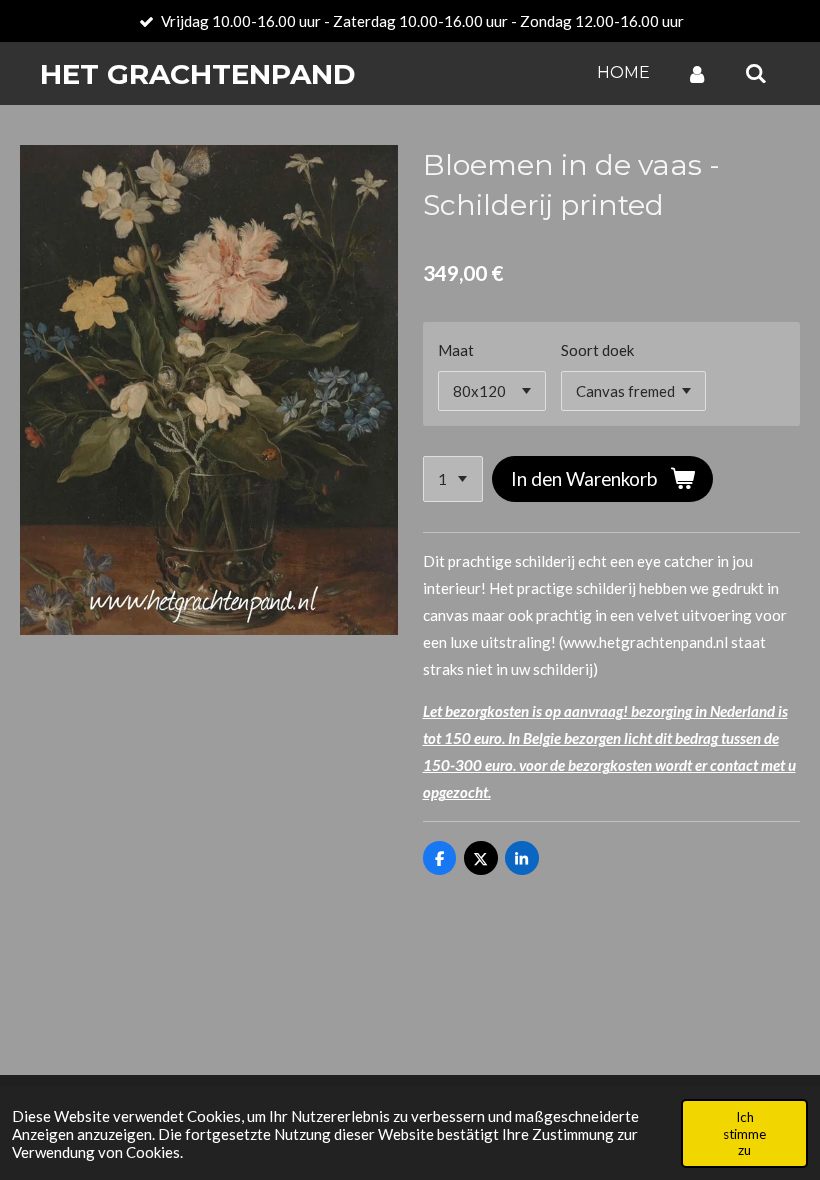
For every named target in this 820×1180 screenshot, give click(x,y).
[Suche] (756, 73)
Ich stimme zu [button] (744, 1133)
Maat (456, 350)
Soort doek (597, 350)
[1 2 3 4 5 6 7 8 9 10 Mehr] (453, 479)
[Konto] (697, 73)
